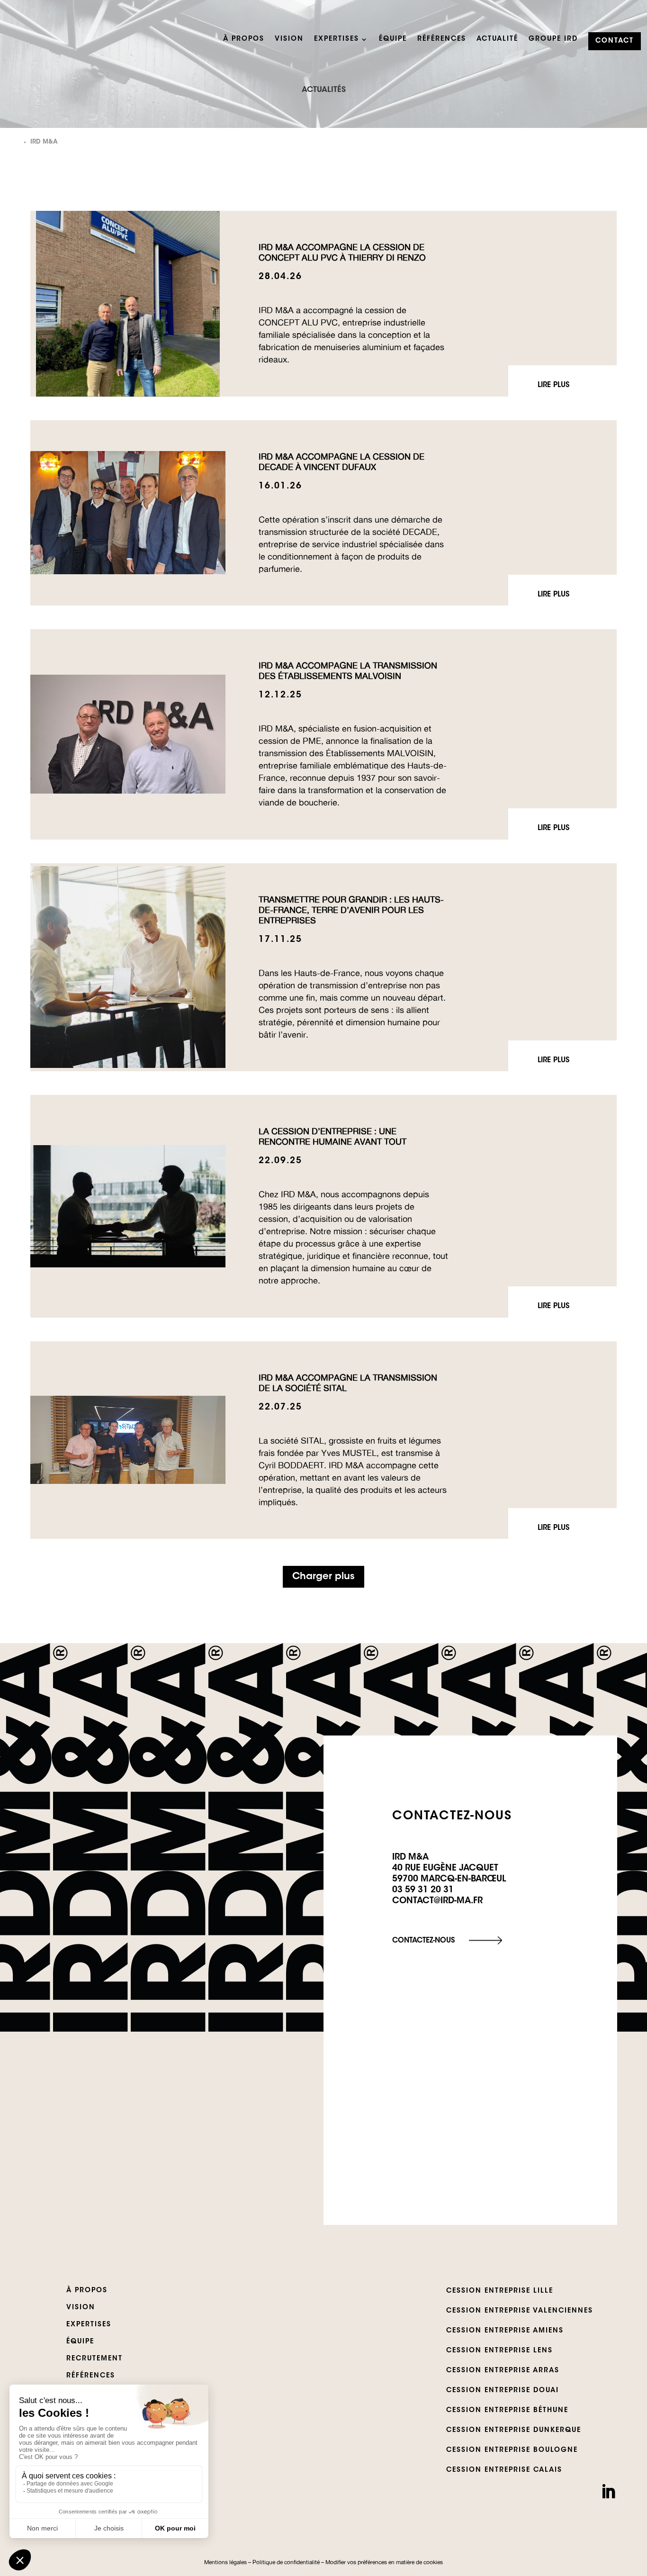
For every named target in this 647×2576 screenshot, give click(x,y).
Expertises (337, 39)
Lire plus (553, 385)
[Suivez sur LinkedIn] (608, 2492)
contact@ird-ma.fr (437, 1901)
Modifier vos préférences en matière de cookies (384, 2562)
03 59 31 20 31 (423, 1890)
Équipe (393, 39)
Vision (289, 39)
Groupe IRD (553, 39)
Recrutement (94, 2359)
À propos (244, 39)
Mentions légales (225, 2562)
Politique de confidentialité (286, 2562)
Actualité (497, 39)
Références (442, 39)
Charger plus (323, 1577)
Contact (615, 41)
